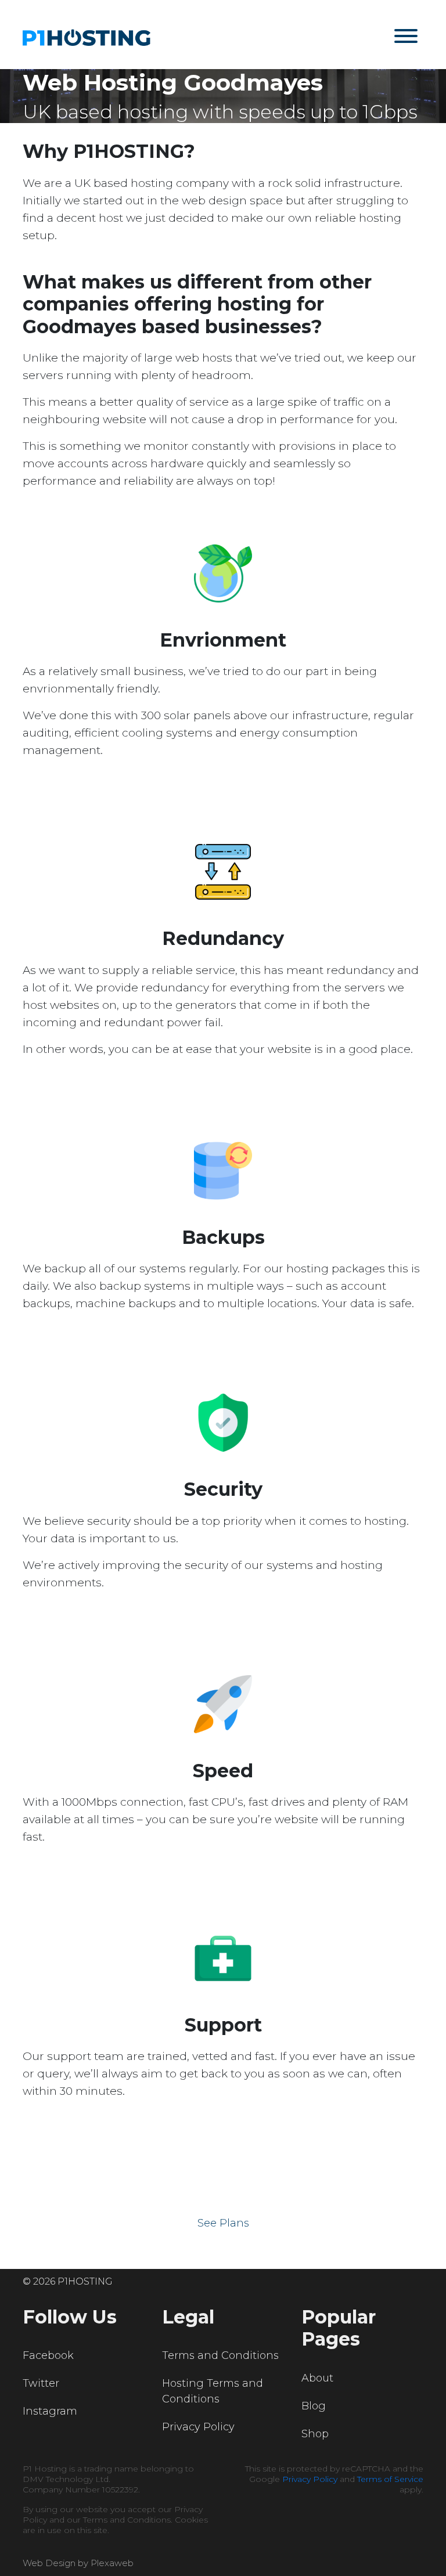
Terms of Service (390, 2479)
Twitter (41, 2383)
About (317, 2378)
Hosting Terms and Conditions (213, 2391)
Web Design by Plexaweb (78, 2563)
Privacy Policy (198, 2427)
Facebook (48, 2355)
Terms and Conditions (220, 2355)
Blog (314, 2406)
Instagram (50, 2411)
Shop (315, 2434)
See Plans (223, 2223)
